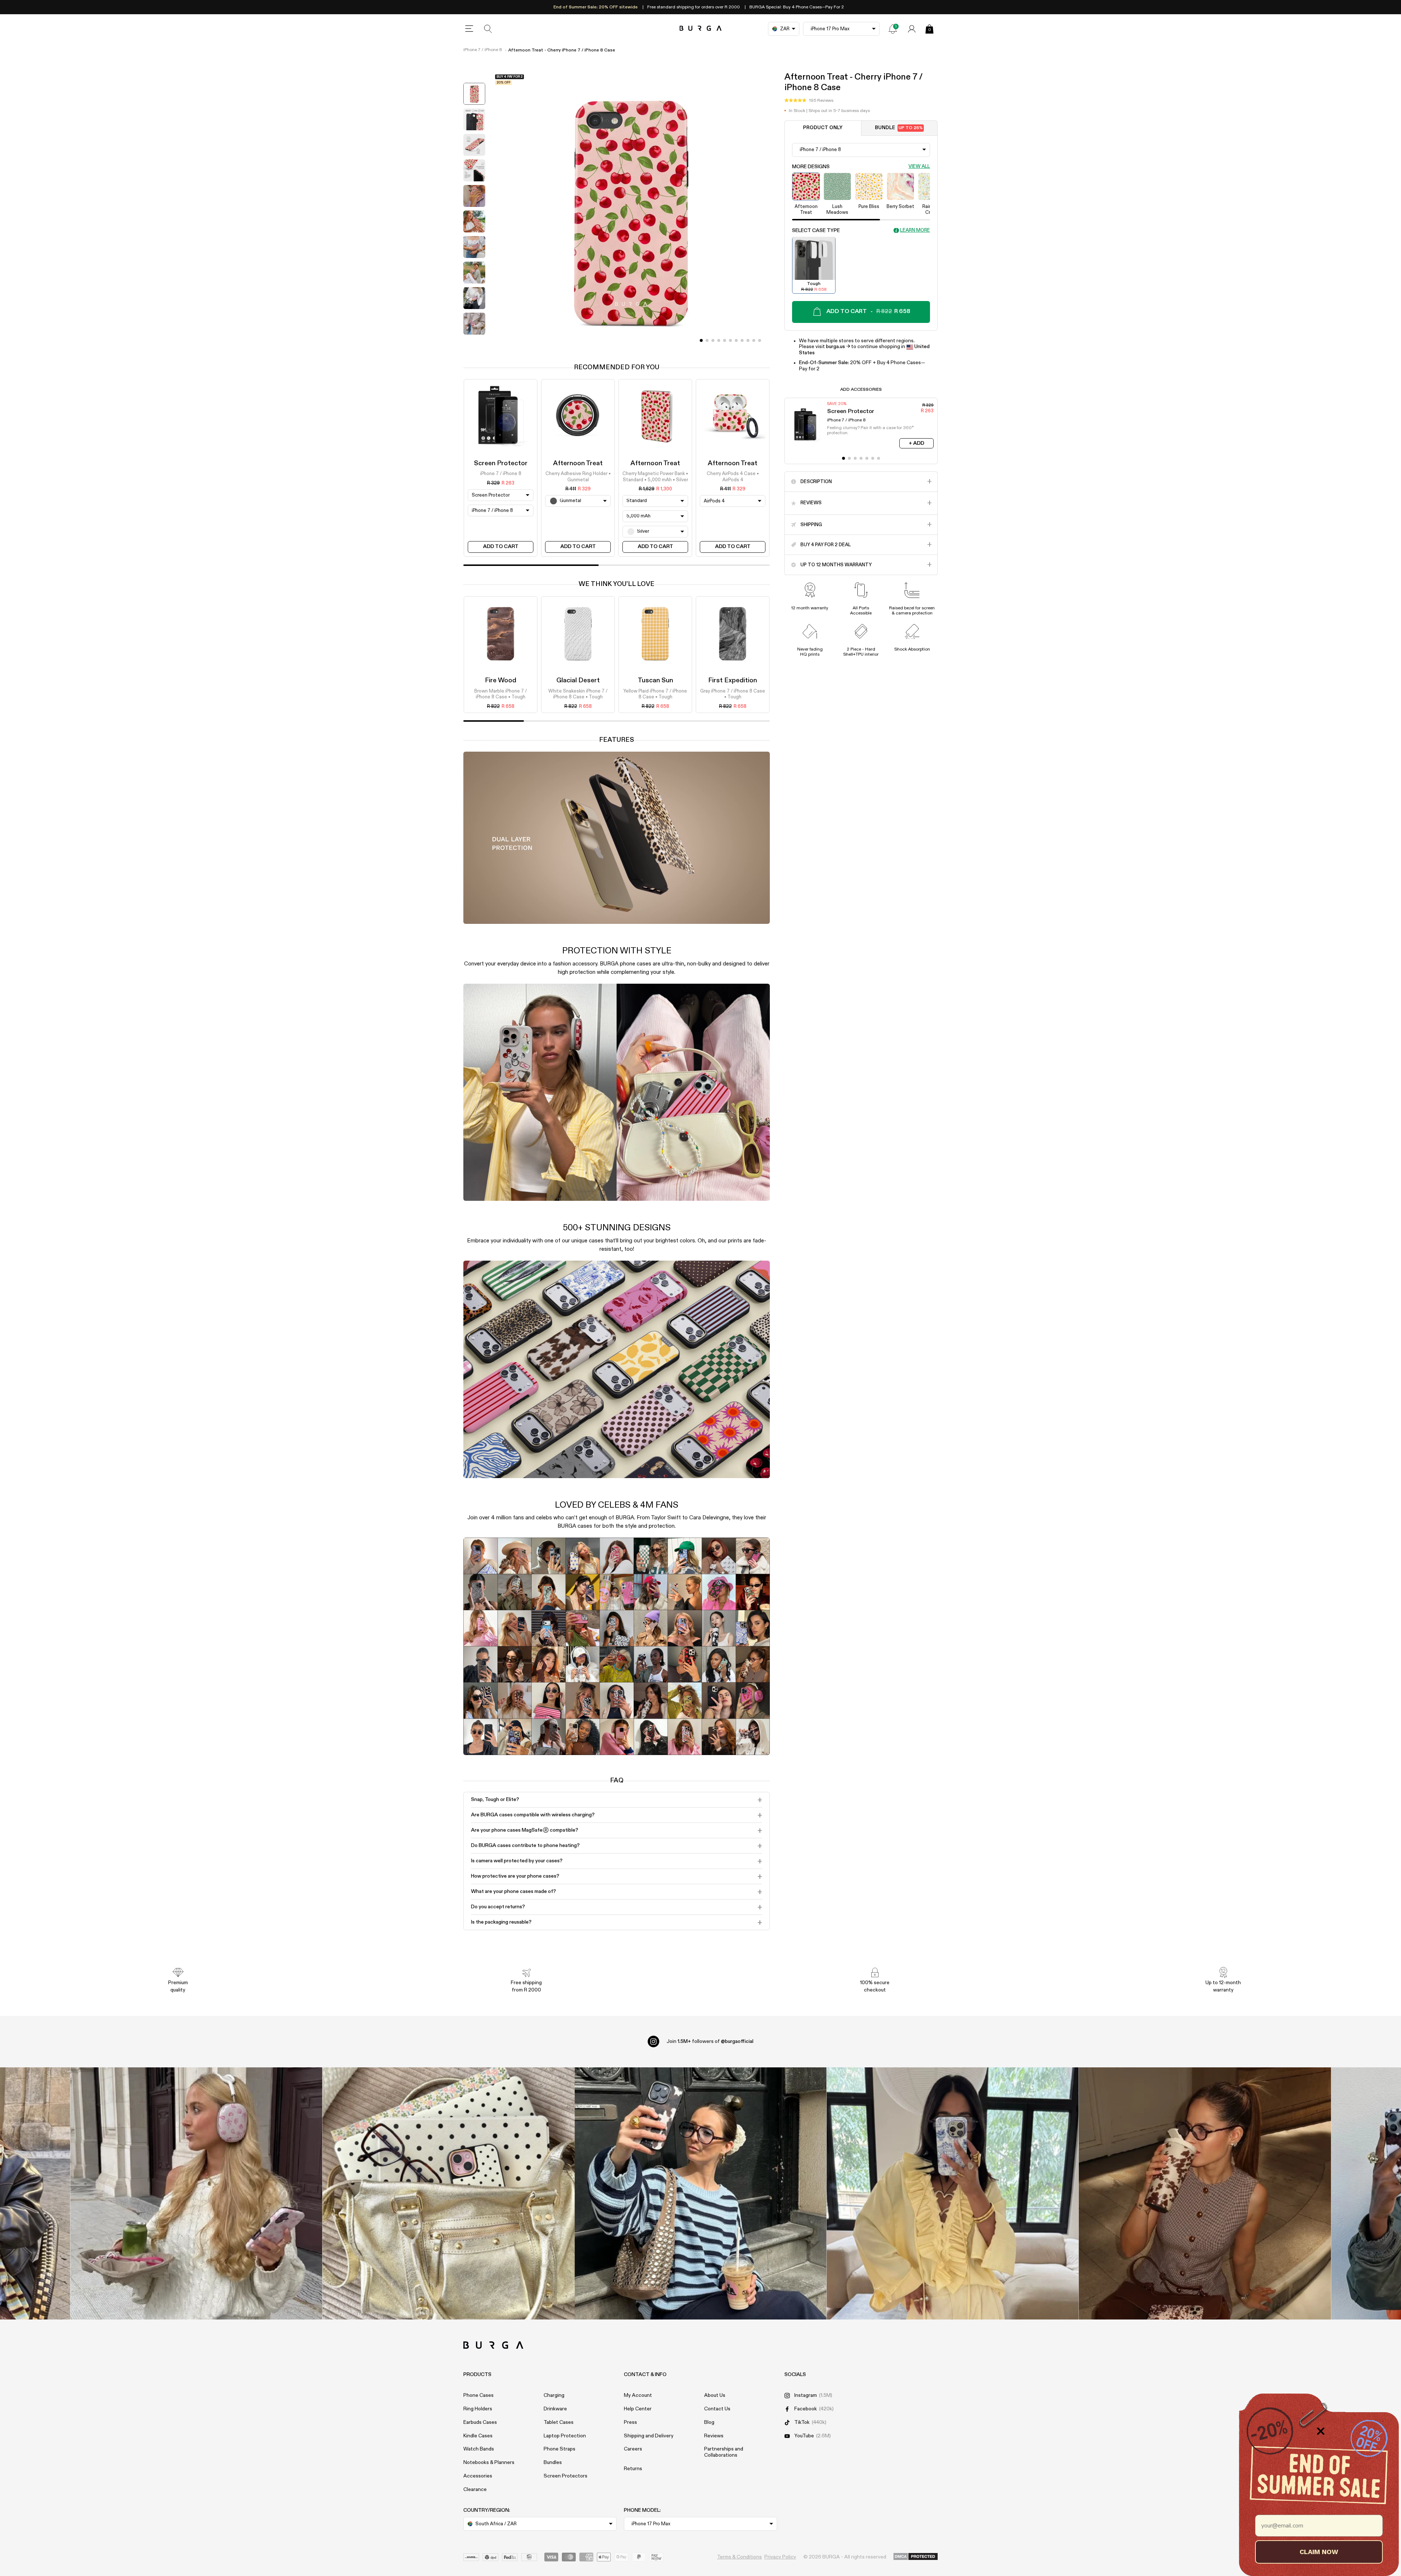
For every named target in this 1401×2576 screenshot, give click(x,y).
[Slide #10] (760, 340)
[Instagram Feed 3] (1205, 2193)
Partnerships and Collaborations (724, 2452)
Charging (554, 2395)
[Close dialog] (1321, 2431)
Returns (633, 2469)
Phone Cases (478, 2395)
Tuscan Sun (655, 680)
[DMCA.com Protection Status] (916, 2557)
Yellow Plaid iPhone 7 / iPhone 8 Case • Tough (655, 694)
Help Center (638, 2409)
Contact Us (717, 2409)
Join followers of (710, 2041)
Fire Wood (501, 680)
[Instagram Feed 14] (449, 2193)
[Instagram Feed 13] (196, 2193)
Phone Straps (559, 2449)
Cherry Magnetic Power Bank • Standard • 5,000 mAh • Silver (655, 477)
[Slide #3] (719, 340)
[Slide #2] (713, 340)
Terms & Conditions (739, 2557)
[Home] (701, 29)
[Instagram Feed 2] (953, 2193)
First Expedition (733, 680)
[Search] (488, 29)
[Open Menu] (469, 29)
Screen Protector (501, 463)
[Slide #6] (736, 340)
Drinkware (555, 2409)
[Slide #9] (754, 340)
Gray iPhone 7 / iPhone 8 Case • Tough (733, 694)
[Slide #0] (701, 340)
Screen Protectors (566, 2476)
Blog (709, 2422)
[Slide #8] (748, 340)
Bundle (899, 128)
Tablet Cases (559, 2422)
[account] (912, 29)
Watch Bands (479, 2449)
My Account (638, 2395)
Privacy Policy (780, 2557)
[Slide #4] (725, 340)
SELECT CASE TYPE (816, 230)
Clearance (475, 2490)
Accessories (478, 2476)
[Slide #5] (730, 340)
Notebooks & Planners (489, 2463)
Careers (633, 2449)
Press (630, 2422)
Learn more (915, 230)
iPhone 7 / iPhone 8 (483, 50)
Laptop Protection (565, 2436)
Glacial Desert (578, 680)
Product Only (823, 128)
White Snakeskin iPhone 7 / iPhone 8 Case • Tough (578, 694)
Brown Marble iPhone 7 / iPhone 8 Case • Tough (501, 694)
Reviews (714, 2436)
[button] (809, 100)
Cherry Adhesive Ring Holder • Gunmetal (578, 477)
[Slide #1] (707, 340)
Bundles (553, 2463)
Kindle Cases (478, 2436)
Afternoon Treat (578, 463)
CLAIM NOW (1319, 2552)
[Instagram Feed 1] (701, 2193)
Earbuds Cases (480, 2422)
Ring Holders (478, 2409)
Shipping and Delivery (649, 2436)
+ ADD (916, 443)
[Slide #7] (742, 340)
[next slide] (474, 344)
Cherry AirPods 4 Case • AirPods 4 (733, 477)
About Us (715, 2395)
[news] (893, 29)
